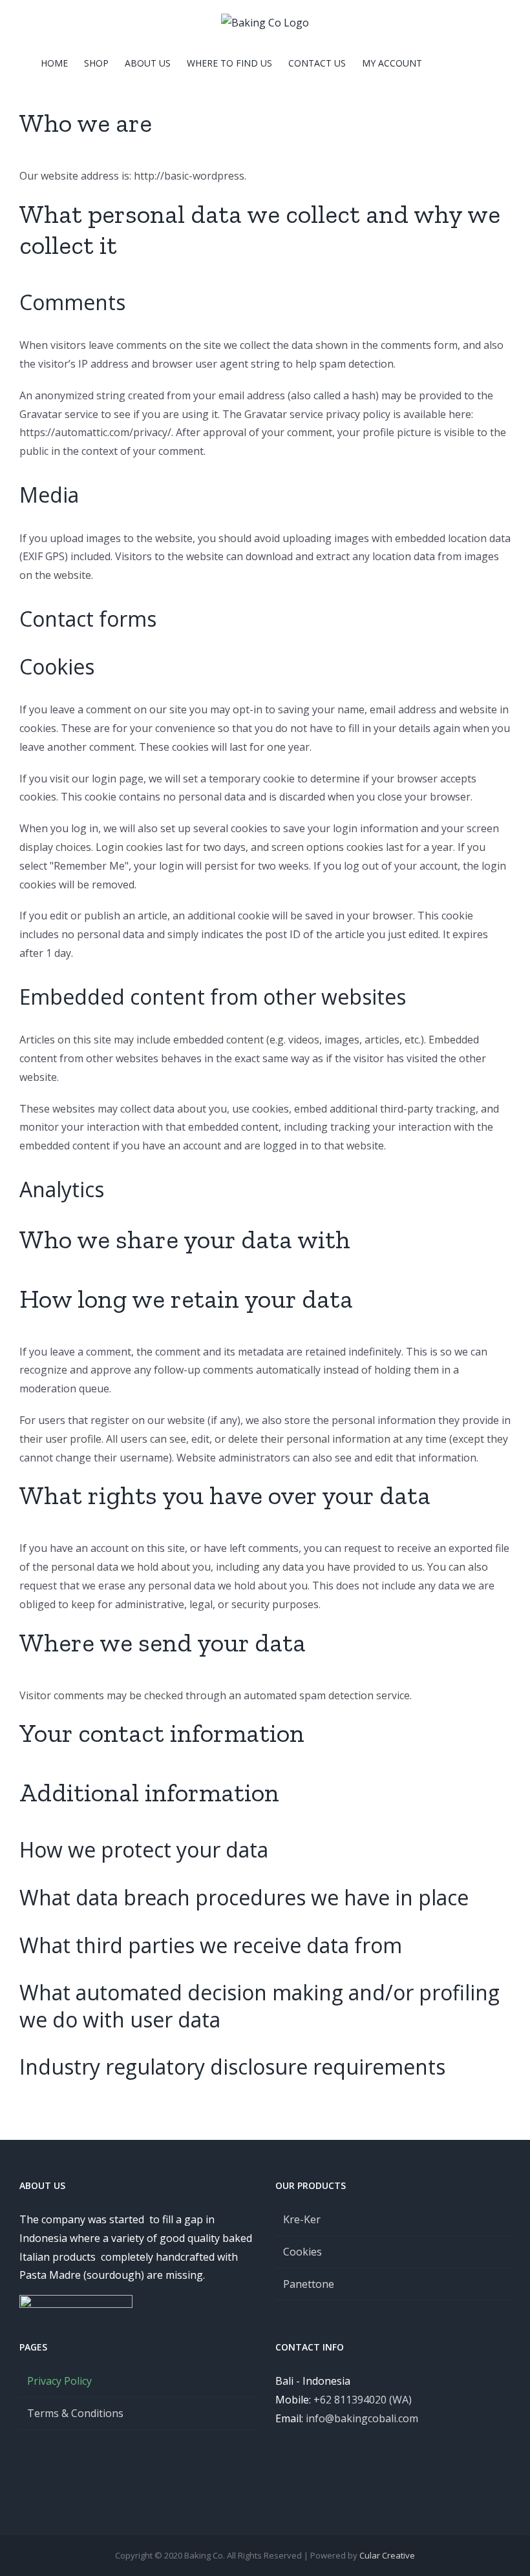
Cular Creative (387, 2555)
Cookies (302, 2252)
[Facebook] (385, 2470)
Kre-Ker (302, 2219)
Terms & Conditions (75, 2413)
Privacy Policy (59, 2381)
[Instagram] (402, 2470)
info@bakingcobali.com (362, 2418)
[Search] (470, 63)
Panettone (309, 2284)
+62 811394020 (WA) (363, 2400)
